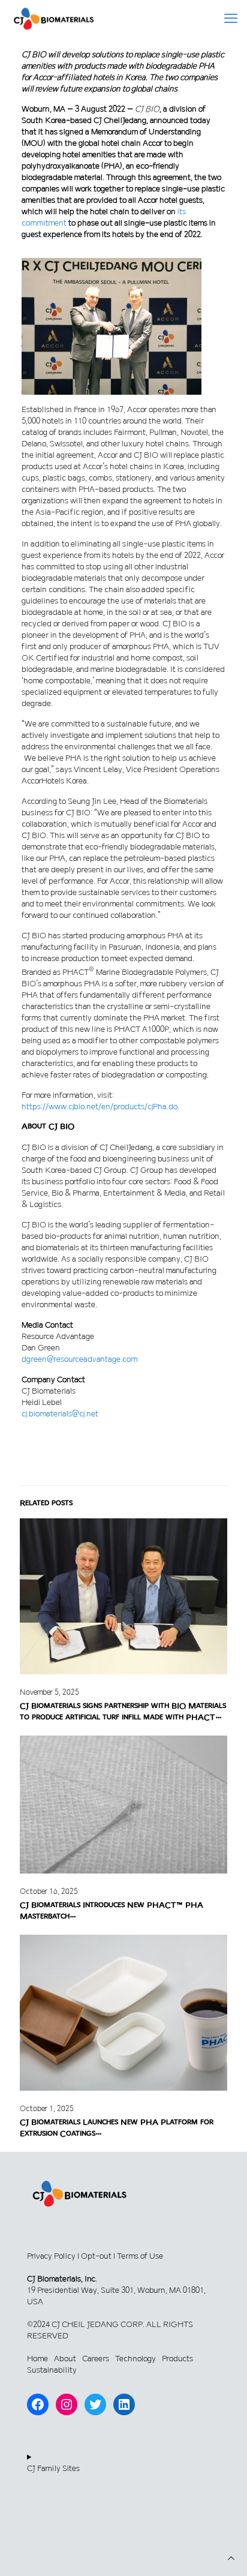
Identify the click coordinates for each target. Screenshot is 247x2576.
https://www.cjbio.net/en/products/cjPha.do (100, 1107)
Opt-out (96, 2256)
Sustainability (52, 2370)
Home (37, 2359)
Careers (96, 2359)
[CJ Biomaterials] (54, 18)
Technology (135, 2359)
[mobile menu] (231, 18)
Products (177, 2359)
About (65, 2359)
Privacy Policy (51, 2256)
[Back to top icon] (231, 2558)
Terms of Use (140, 2256)
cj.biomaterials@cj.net (60, 1414)
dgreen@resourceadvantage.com (79, 1359)
